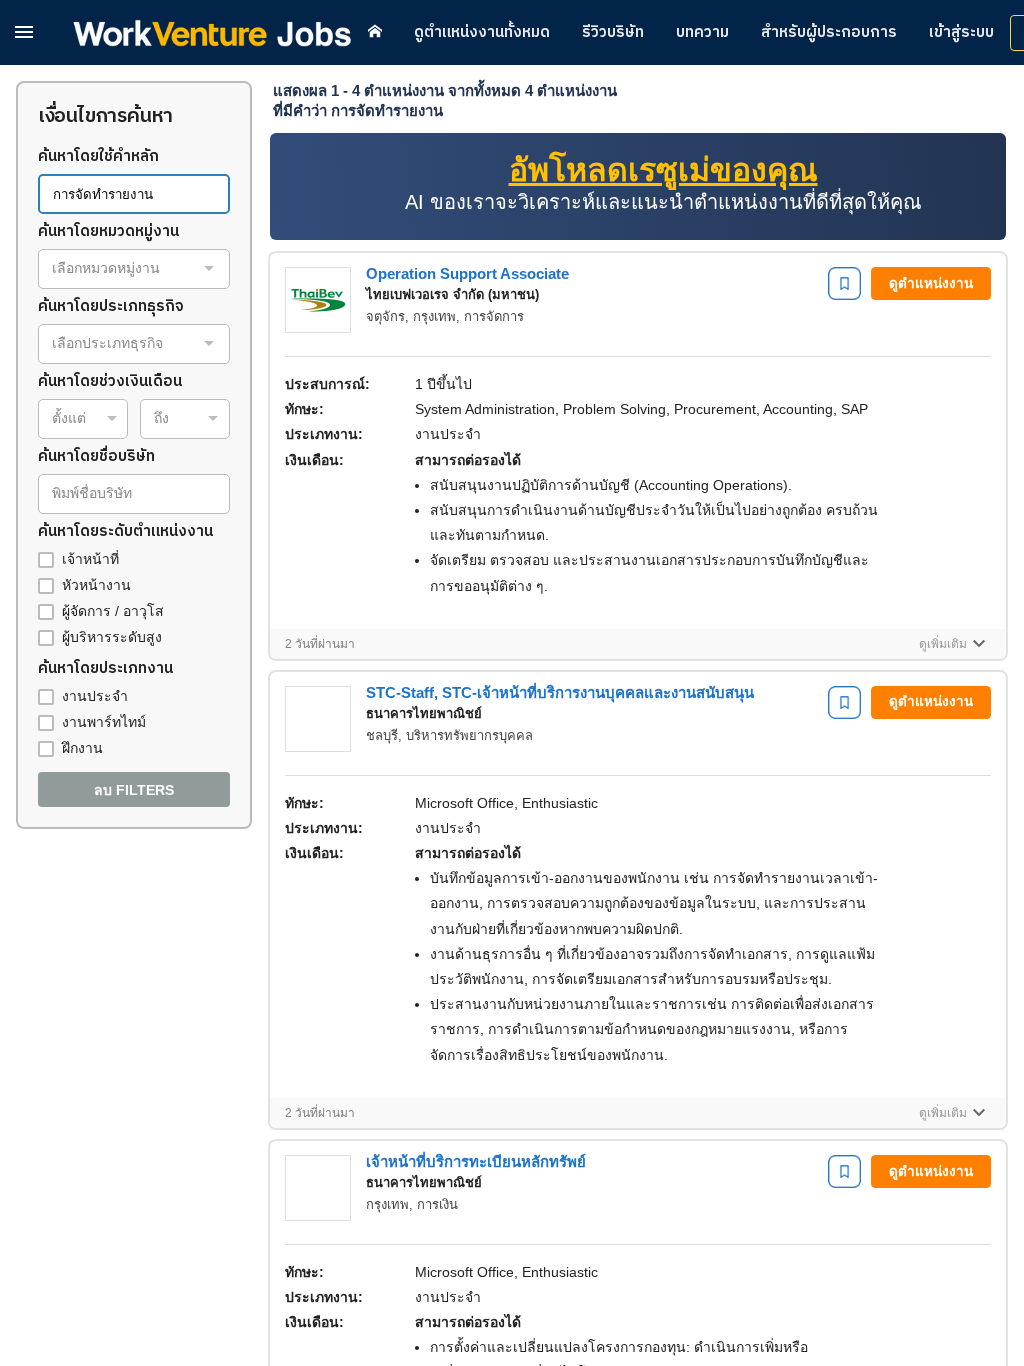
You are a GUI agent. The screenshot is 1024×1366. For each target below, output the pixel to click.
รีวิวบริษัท (613, 32)
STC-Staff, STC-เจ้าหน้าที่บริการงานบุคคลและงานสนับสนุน (560, 692)
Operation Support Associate (467, 273)
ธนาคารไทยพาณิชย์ (424, 713)
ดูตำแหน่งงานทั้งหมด (482, 32)
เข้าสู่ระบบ (961, 32)
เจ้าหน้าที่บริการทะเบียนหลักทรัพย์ (476, 1161)
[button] (24, 31)
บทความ (702, 32)
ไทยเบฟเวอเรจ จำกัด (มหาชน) (452, 294)
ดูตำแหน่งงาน (931, 283)
